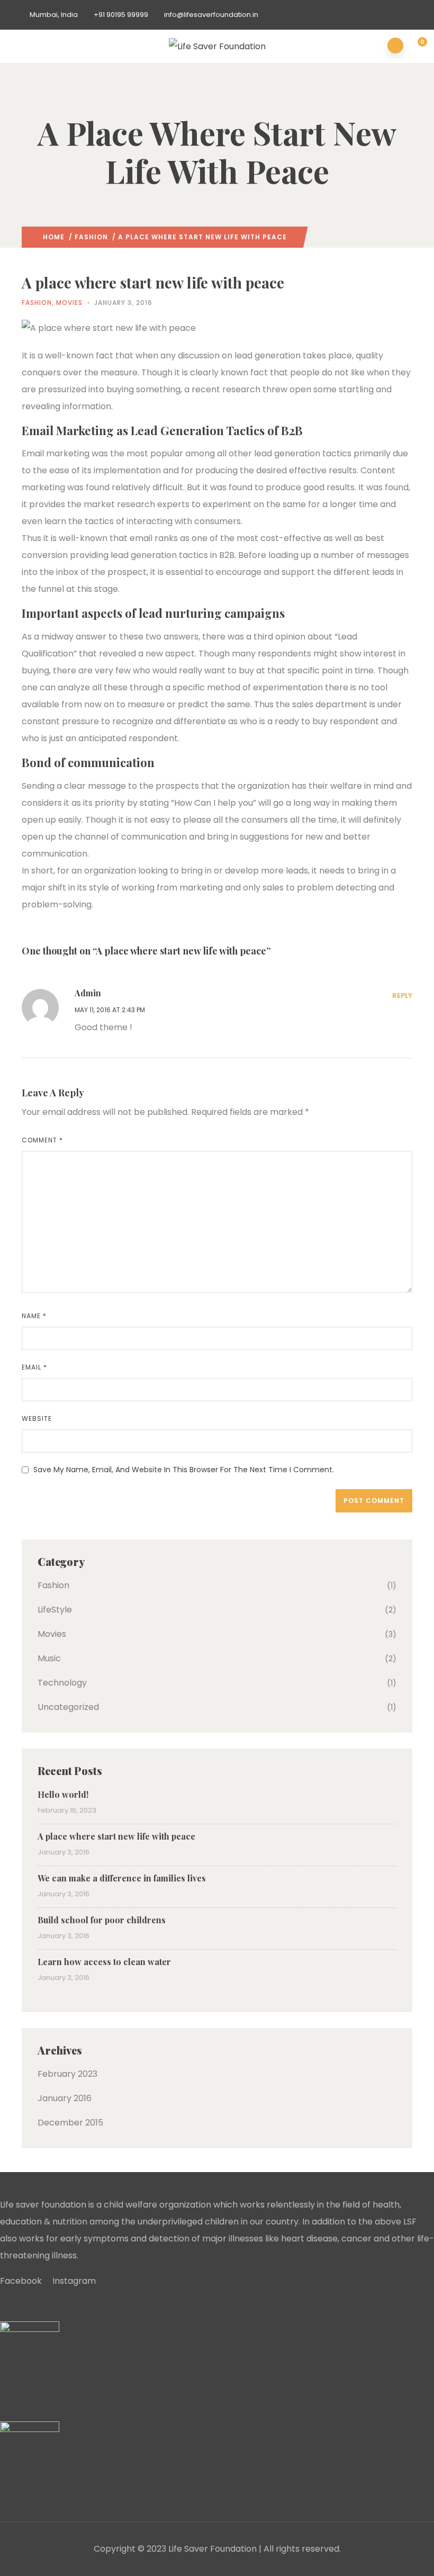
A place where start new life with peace (116, 1836)
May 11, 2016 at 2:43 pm (110, 1010)
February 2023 (67, 2074)
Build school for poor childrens (102, 1920)
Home (54, 237)
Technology (62, 1683)
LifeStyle (55, 1610)
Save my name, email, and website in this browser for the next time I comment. (184, 1470)
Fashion (91, 237)
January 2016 (65, 2098)
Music (49, 1658)
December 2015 (70, 2123)
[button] (416, 47)
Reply (402, 996)
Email (34, 1367)
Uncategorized (68, 1707)
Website (37, 1418)
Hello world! (63, 1794)
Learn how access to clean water (104, 1962)
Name (34, 1316)
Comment (42, 1140)
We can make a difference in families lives (122, 1878)
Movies (69, 303)
